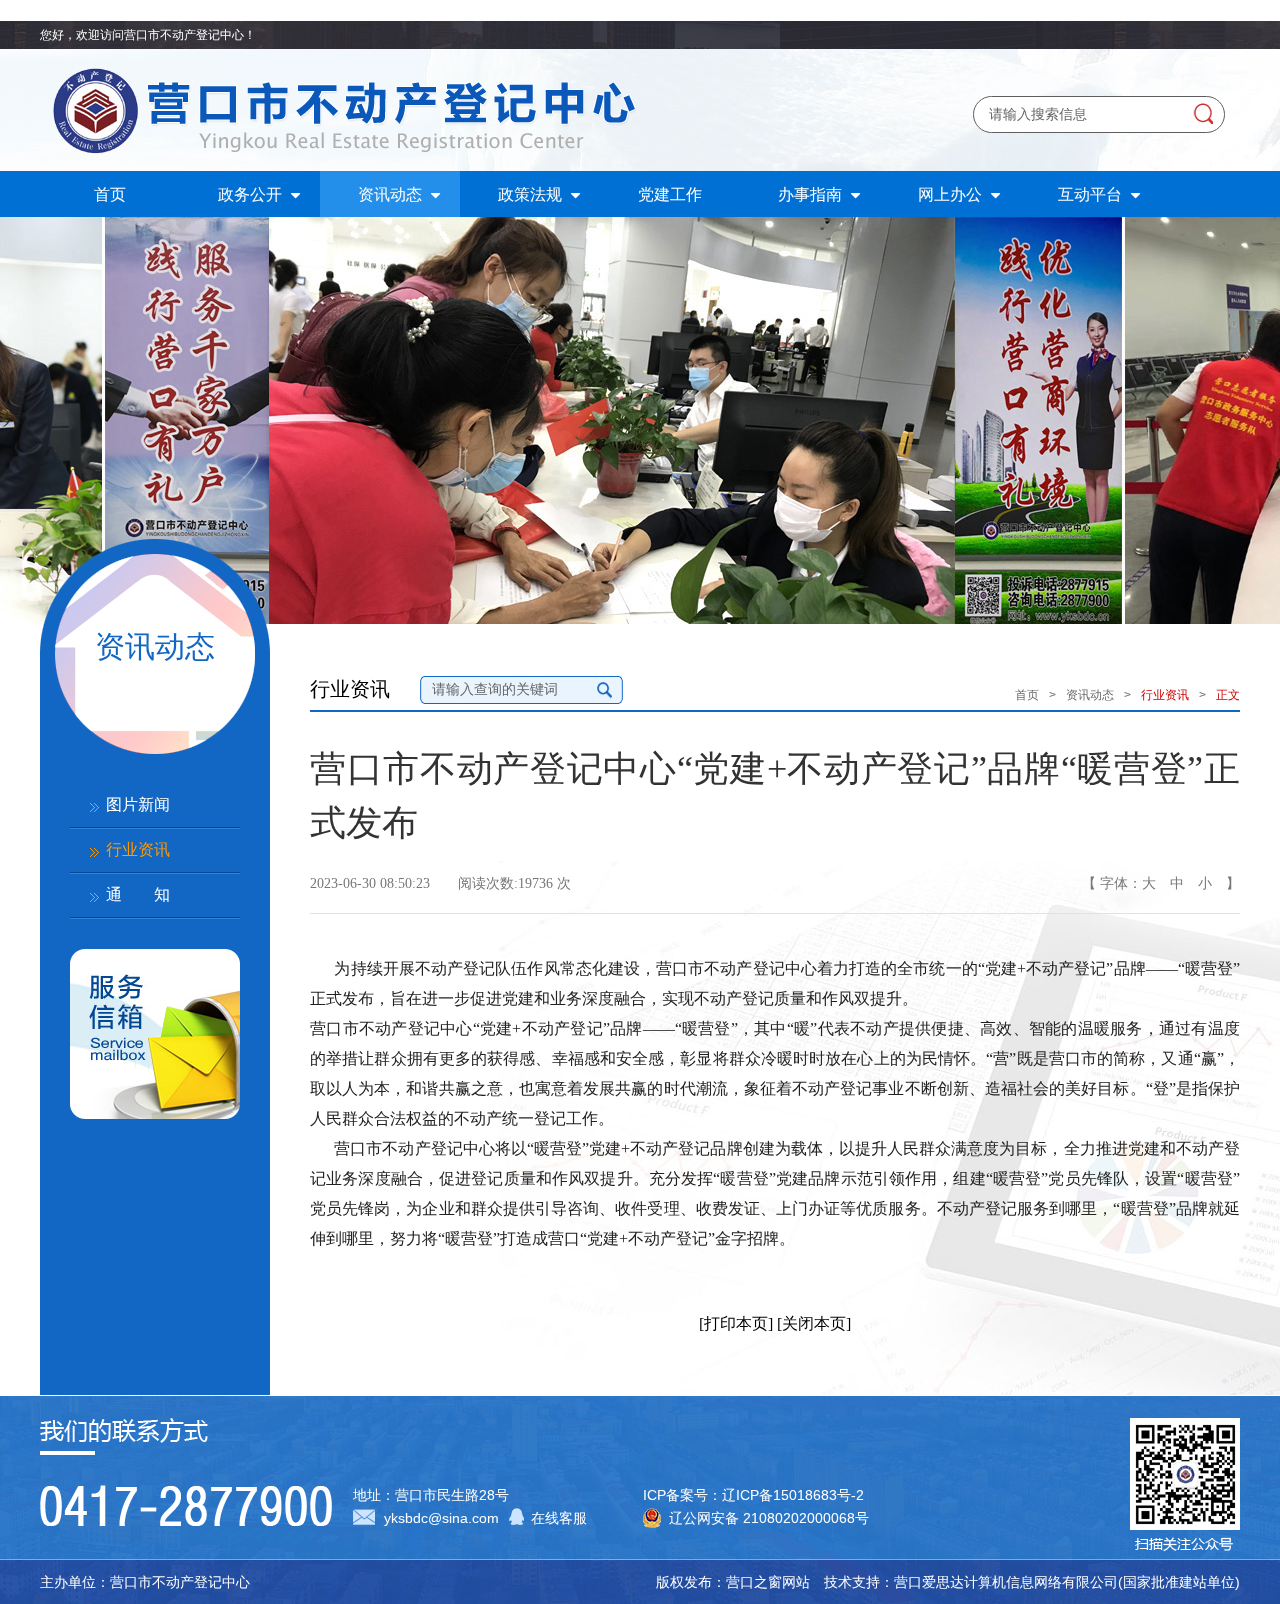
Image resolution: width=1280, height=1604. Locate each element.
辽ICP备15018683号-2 (793, 1495)
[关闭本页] (814, 1323)
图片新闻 (138, 804)
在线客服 (559, 1518)
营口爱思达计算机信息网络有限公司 (1006, 1582)
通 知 (138, 894)
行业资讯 (138, 849)
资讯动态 (1090, 695)
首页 (1027, 695)
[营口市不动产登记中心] (340, 110)
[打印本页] (736, 1323)
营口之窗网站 (768, 1582)
